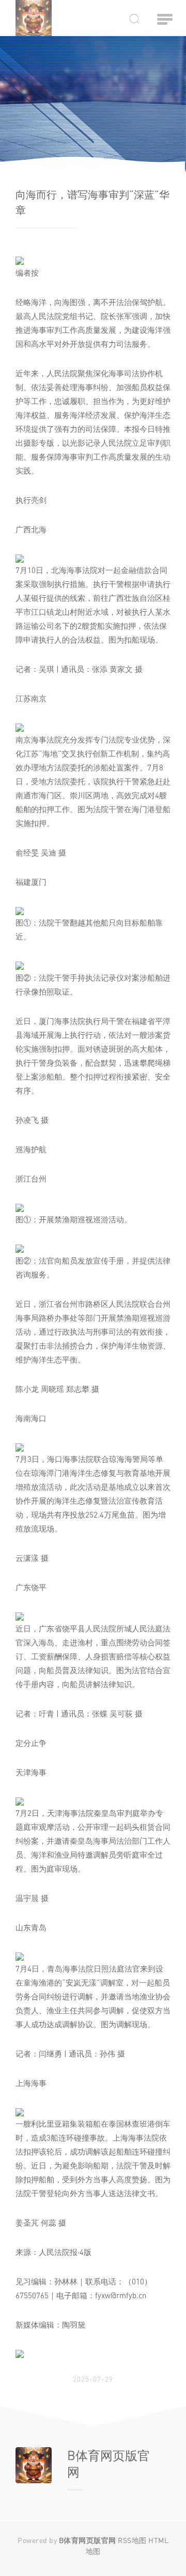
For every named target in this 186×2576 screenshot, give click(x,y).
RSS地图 (132, 2540)
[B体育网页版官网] (39, 18)
